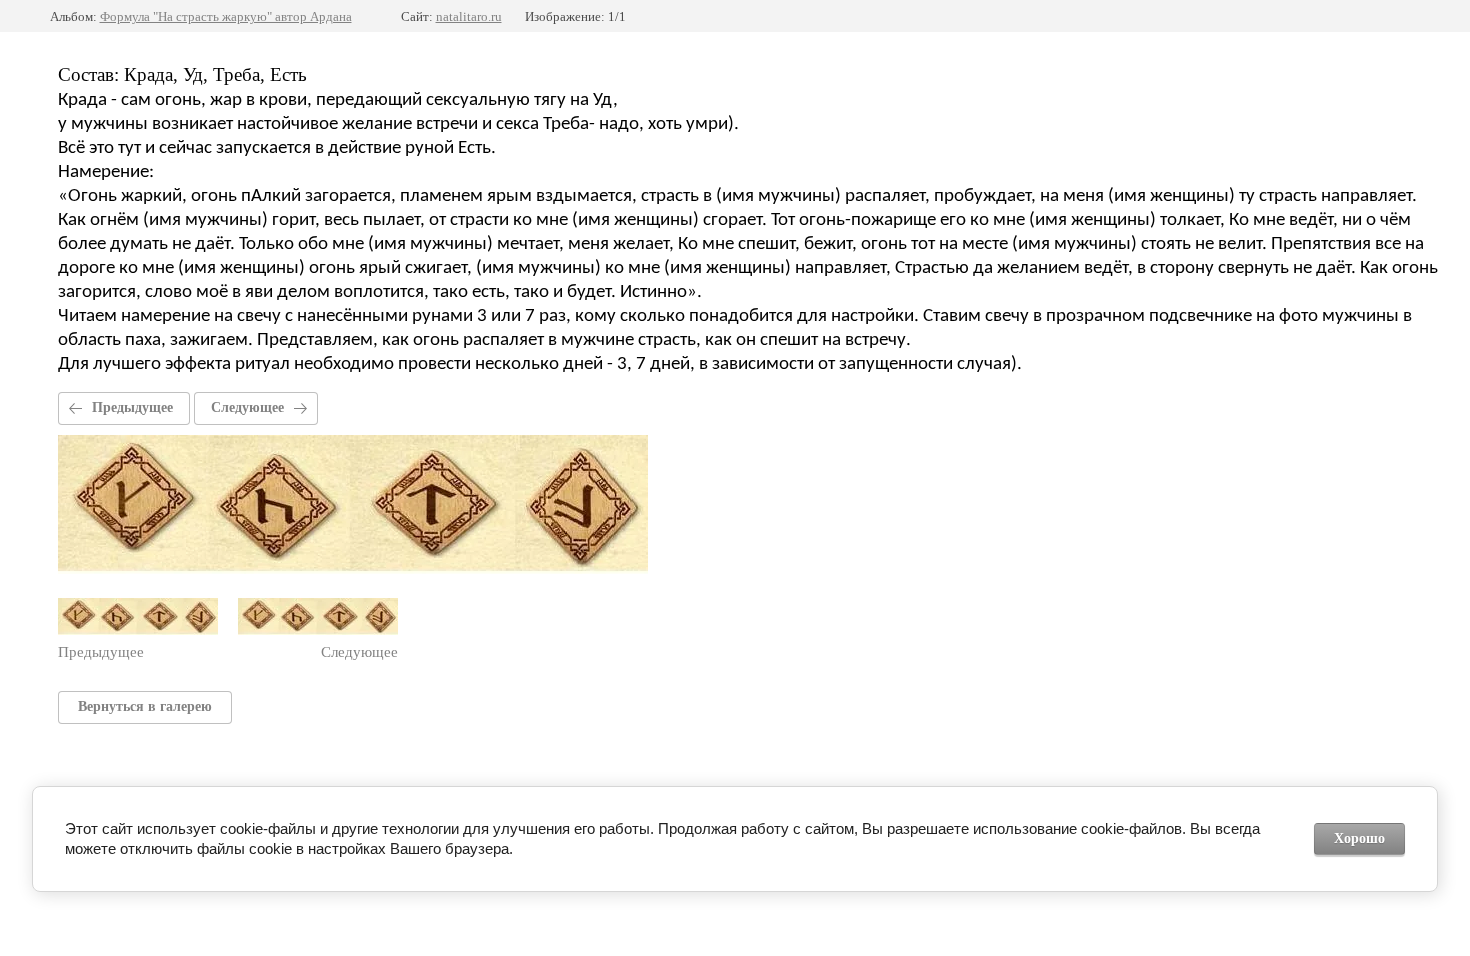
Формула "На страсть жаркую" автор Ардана (226, 16)
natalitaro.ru (469, 16)
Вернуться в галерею (145, 706)
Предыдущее (132, 407)
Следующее (247, 407)
